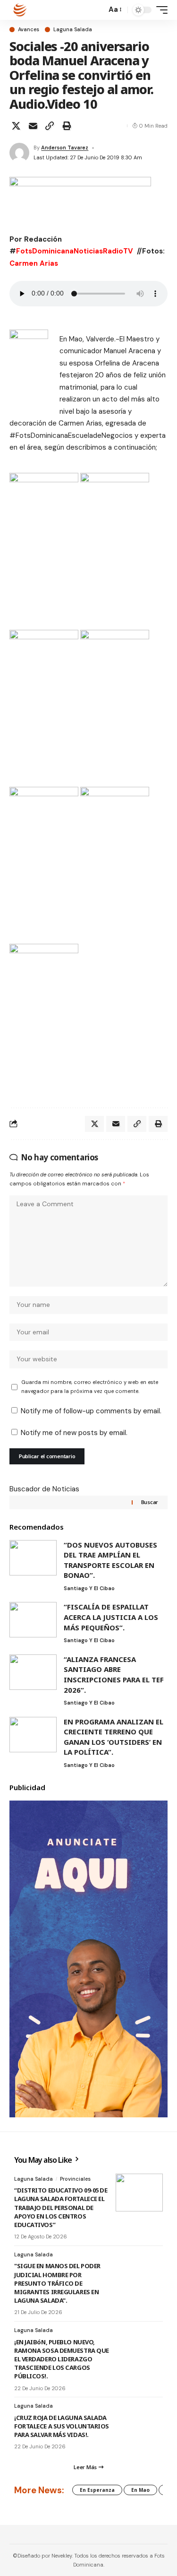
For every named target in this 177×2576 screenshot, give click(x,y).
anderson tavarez (65, 148)
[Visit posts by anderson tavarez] (19, 153)
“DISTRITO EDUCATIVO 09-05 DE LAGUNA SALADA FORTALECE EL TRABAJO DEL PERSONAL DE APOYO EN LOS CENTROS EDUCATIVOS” (61, 2207)
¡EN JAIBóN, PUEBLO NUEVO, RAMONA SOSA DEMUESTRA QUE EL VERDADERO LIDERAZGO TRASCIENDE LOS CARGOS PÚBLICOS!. (62, 2359)
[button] (97, 10)
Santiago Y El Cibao (89, 1588)
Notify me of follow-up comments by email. (91, 1411)
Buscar (150, 1502)
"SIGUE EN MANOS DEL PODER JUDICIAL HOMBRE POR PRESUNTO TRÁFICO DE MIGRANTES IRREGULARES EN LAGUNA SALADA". (57, 2283)
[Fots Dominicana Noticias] (20, 10)
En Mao (140, 2490)
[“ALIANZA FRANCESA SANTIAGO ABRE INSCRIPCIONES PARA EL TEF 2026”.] (33, 1672)
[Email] (33, 126)
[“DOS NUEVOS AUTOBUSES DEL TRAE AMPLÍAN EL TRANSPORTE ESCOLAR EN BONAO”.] (33, 1558)
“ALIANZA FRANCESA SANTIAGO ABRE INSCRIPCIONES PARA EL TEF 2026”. (114, 1675)
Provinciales (75, 2179)
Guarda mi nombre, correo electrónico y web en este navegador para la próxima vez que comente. (90, 1387)
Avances (29, 30)
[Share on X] (16, 126)
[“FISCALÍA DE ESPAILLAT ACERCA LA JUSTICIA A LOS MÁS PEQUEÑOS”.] (33, 1620)
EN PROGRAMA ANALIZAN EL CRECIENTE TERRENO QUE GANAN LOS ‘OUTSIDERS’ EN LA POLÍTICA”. (114, 1737)
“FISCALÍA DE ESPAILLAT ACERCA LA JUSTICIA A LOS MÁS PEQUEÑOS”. (111, 1617)
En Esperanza (97, 2490)
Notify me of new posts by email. (74, 1433)
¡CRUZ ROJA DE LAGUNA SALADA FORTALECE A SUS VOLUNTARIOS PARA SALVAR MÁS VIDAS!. (62, 2426)
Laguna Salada (73, 30)
